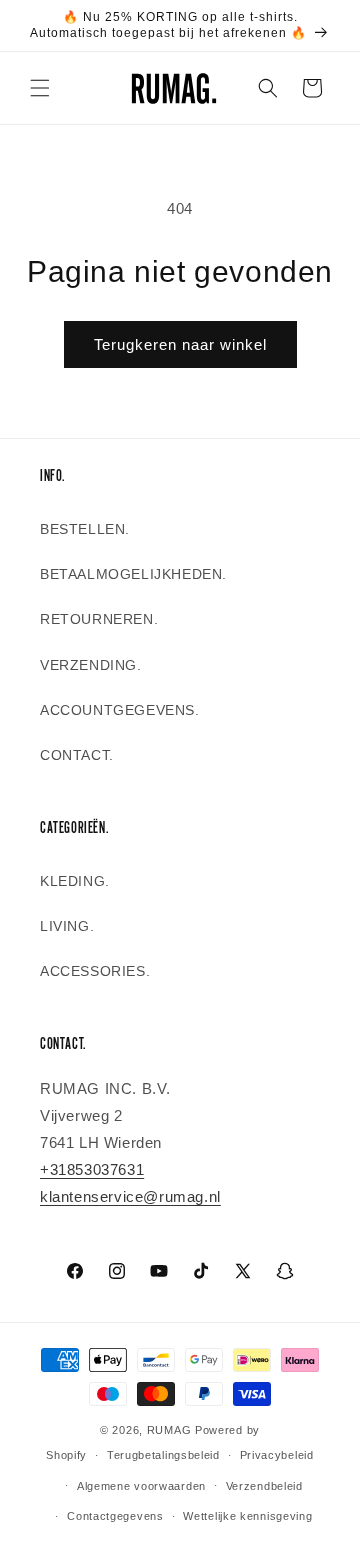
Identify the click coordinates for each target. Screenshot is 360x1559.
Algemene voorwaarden (141, 1486)
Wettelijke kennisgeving (247, 1516)
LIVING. (67, 926)
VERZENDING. (91, 665)
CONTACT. (77, 755)
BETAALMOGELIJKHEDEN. (133, 574)
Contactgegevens (115, 1516)
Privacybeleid (277, 1455)
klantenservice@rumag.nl (130, 1196)
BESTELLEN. (85, 529)
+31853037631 (92, 1169)
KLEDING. (75, 881)
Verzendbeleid (264, 1486)
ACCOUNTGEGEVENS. (120, 710)
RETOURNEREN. (99, 619)
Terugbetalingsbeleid (163, 1455)
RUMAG (169, 1430)
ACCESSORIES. (95, 971)
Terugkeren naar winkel (180, 344)
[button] (40, 88)
